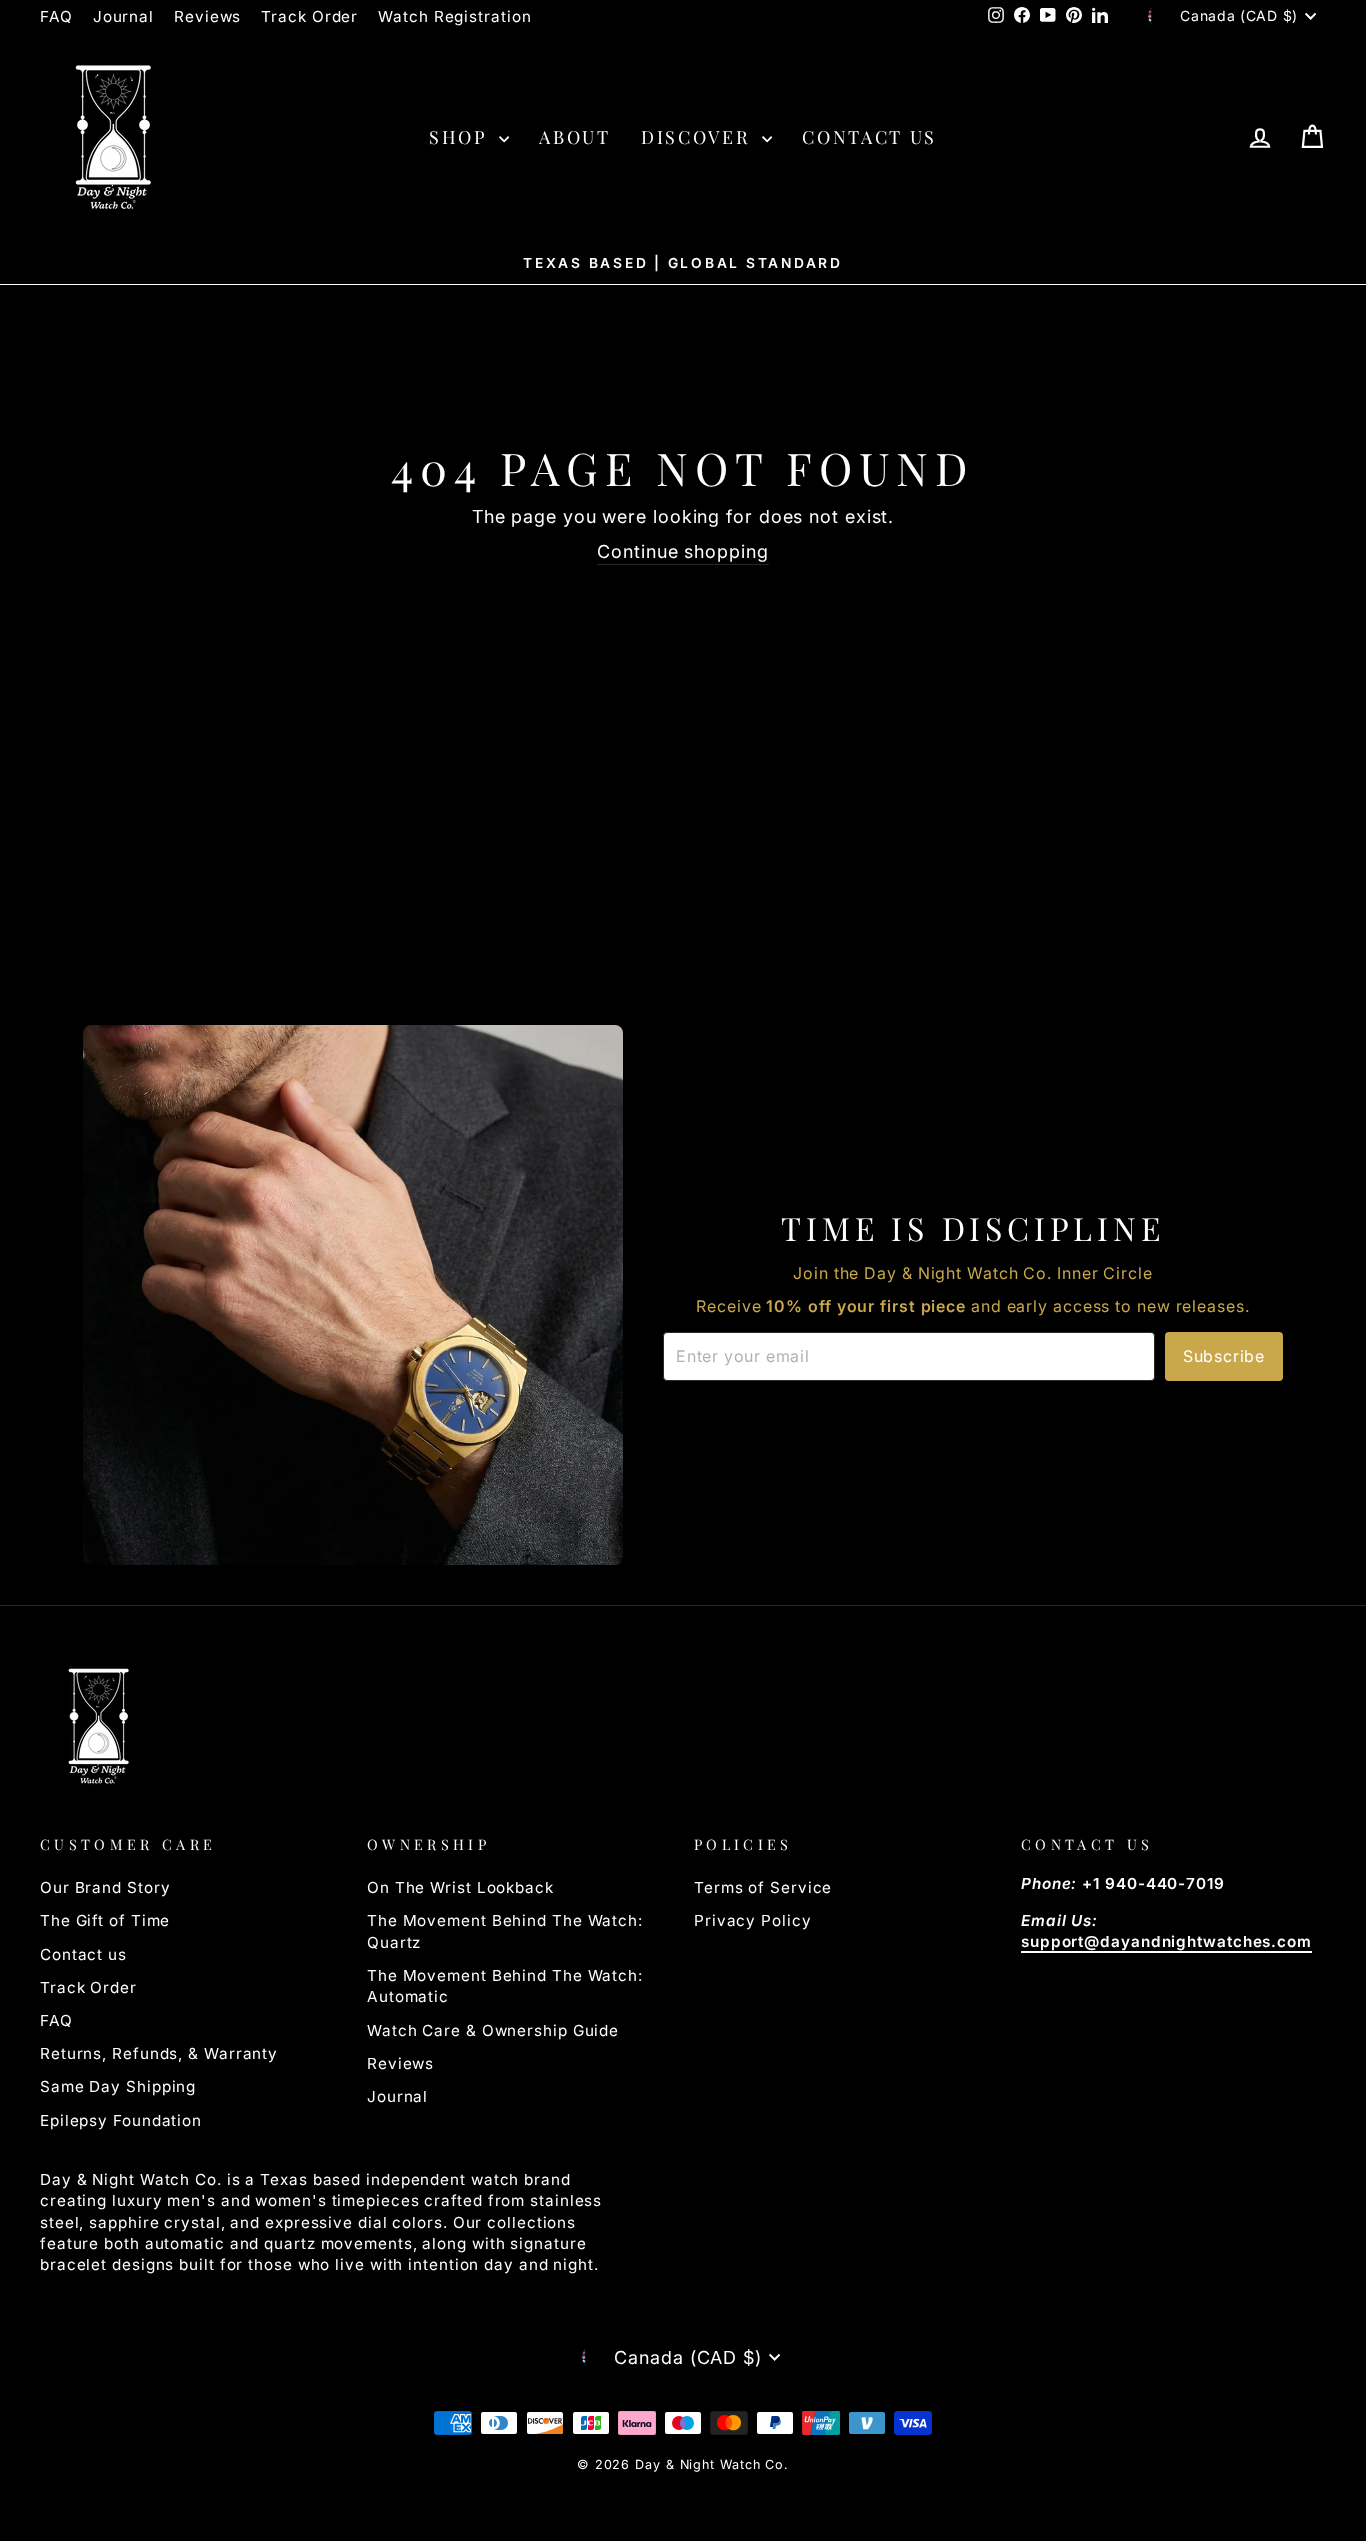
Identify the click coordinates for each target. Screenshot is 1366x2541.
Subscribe (1224, 1356)
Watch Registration (454, 16)
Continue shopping (682, 551)
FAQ (56, 16)
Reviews (207, 16)
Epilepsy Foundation (121, 2120)
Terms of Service (763, 1887)
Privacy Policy (753, 1920)
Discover (699, 137)
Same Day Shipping (118, 2086)
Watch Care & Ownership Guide (493, 2030)
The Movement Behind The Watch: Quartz (505, 1931)
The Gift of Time (105, 1920)
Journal (123, 16)
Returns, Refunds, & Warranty (159, 2053)
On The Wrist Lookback (460, 1887)
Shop (462, 137)
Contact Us (869, 137)
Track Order (309, 16)
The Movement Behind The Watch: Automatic (505, 1986)
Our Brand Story (105, 1887)
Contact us (83, 1954)
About (575, 137)
